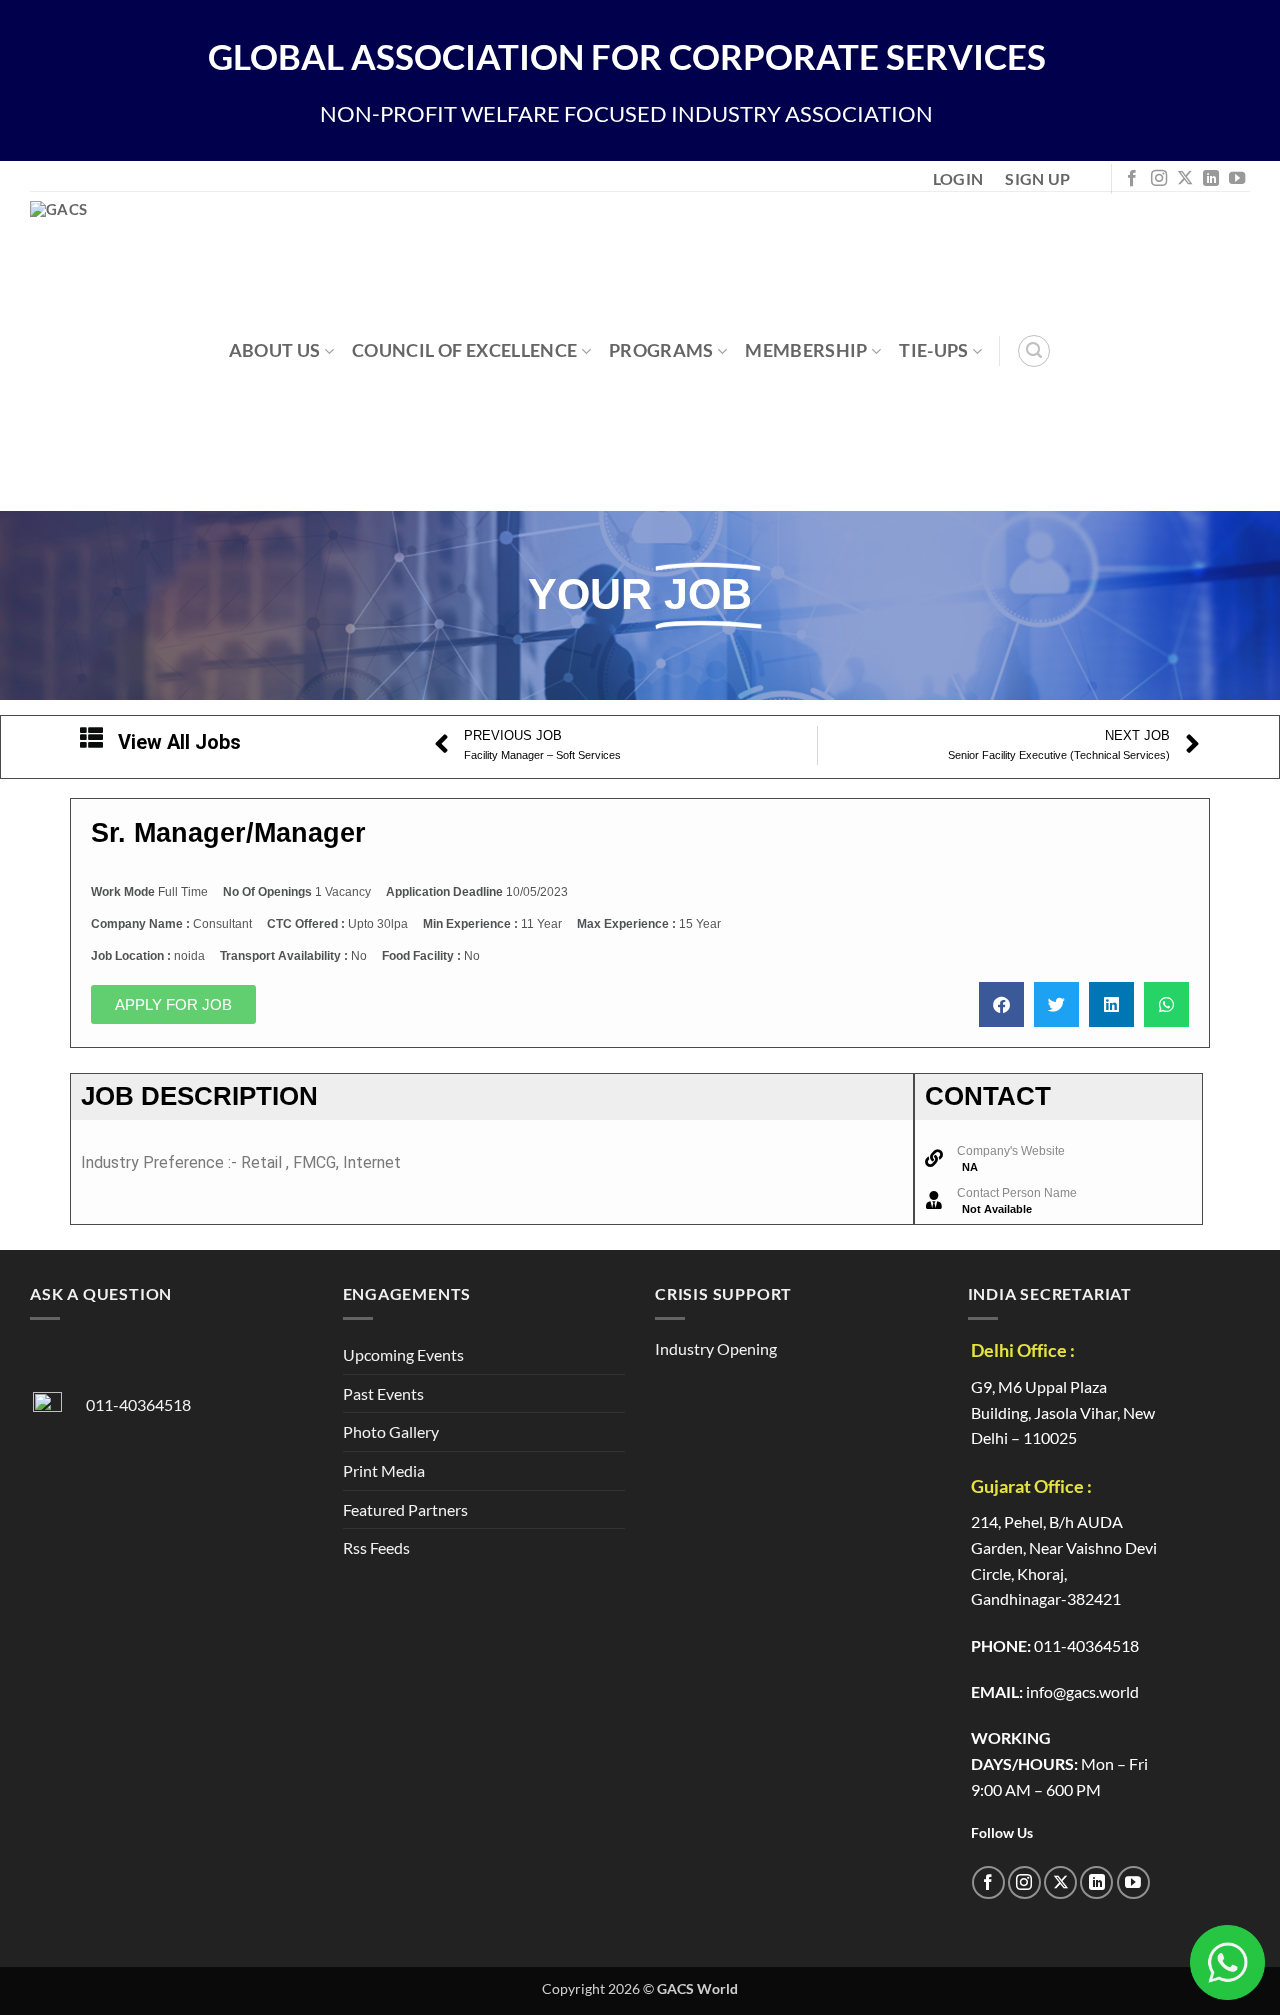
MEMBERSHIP (806, 350)
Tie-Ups (933, 350)
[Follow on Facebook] (1132, 179)
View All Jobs (179, 742)
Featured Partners (405, 1509)
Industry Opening (716, 1348)
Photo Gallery (391, 1431)
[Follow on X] (1185, 179)
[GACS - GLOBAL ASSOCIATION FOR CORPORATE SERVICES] (138, 351)
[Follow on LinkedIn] (1211, 179)
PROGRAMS (661, 350)
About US (275, 350)
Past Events (383, 1393)
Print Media (384, 1470)
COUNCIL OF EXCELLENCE (464, 350)
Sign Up (1037, 178)
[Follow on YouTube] (1237, 179)
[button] (1034, 351)
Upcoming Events (403, 1354)
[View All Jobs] (91, 737)
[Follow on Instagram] (1159, 179)
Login (958, 178)
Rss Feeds (376, 1547)
